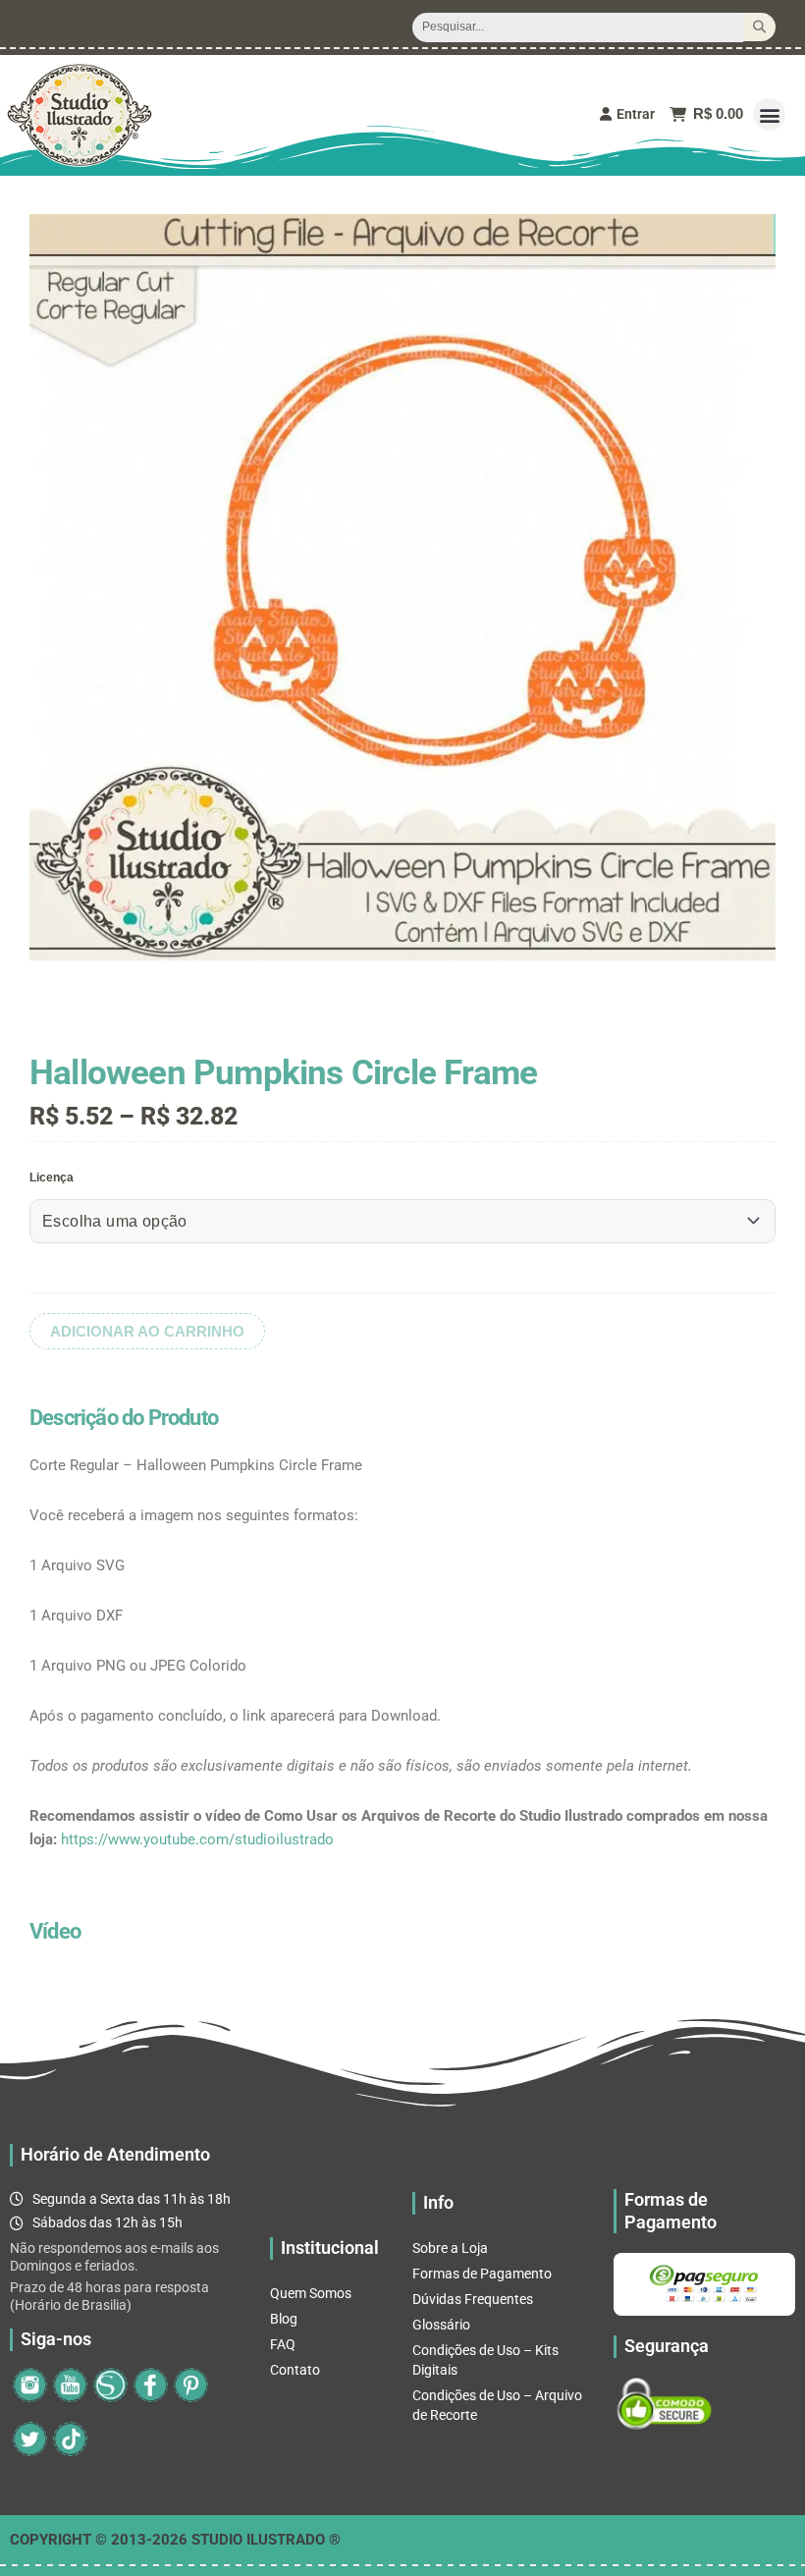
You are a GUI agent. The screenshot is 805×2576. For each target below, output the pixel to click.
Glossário (441, 2325)
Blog (284, 2319)
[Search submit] (759, 27)
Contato (295, 2370)
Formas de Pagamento (482, 2274)
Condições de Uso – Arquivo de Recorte (497, 2405)
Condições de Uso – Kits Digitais (485, 2360)
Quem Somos (311, 2293)
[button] (769, 114)
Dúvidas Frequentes (473, 2299)
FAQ (283, 2344)
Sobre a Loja (450, 2248)
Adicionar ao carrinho (147, 1331)
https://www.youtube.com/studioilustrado (197, 1839)
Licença (52, 1178)
